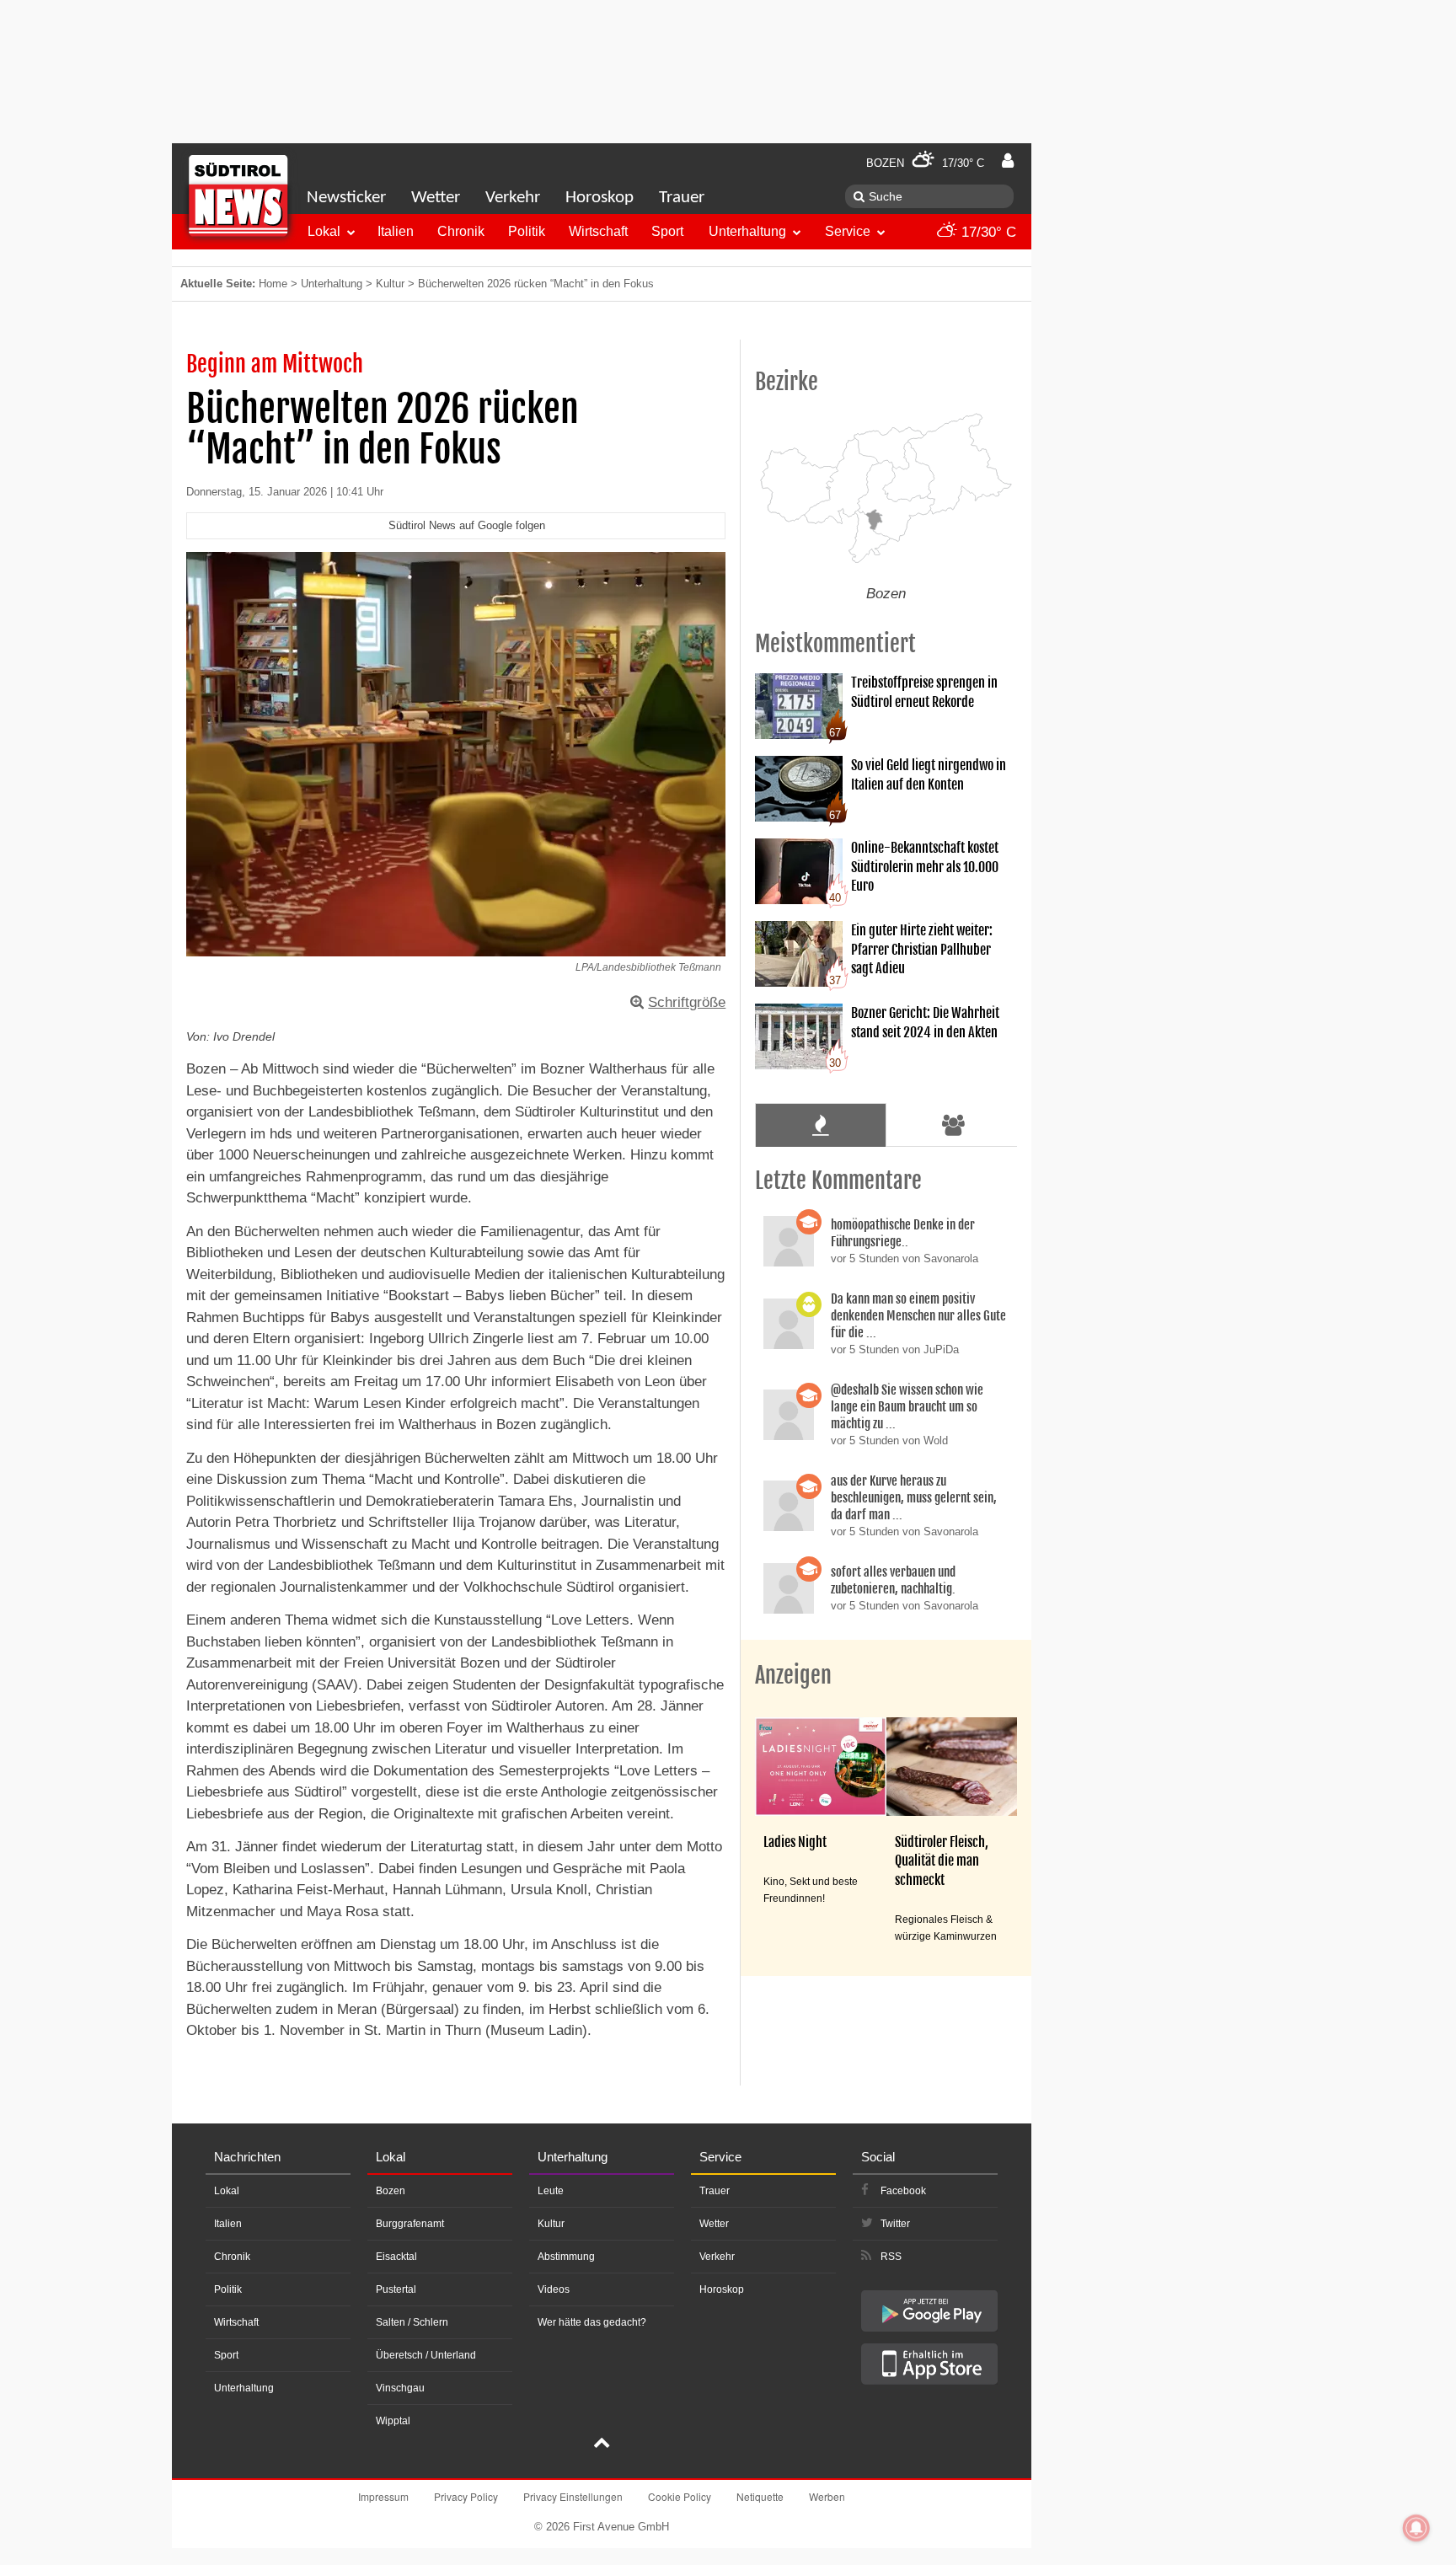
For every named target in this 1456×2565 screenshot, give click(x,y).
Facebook (903, 2191)
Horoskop (600, 198)
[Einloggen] (1008, 161)
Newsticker (346, 198)
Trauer (682, 198)
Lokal (324, 231)
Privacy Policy (466, 2496)
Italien (396, 231)
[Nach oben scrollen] (602, 2445)
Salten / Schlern (412, 2322)
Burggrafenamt (410, 2224)
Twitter (895, 2224)
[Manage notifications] (1416, 2528)
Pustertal (396, 2289)
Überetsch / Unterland (426, 2355)
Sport (667, 231)
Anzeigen (793, 1675)
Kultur (390, 284)
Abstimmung (566, 2257)
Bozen (391, 2191)
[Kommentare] (820, 1125)
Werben (827, 2496)
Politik (527, 231)
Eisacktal (396, 2257)
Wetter (436, 198)
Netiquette (760, 2496)
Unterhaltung (747, 231)
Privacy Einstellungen (573, 2496)
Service (848, 231)
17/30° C (987, 232)
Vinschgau (400, 2388)
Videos (554, 2289)
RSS (891, 2257)
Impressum (383, 2496)
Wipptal (393, 2421)
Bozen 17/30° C (925, 163)
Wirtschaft (598, 231)
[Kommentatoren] (954, 1125)
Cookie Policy (680, 2496)
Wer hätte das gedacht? (592, 2322)
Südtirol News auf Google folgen (467, 525)
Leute (551, 2191)
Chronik (461, 231)
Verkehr (513, 198)
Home (273, 284)
